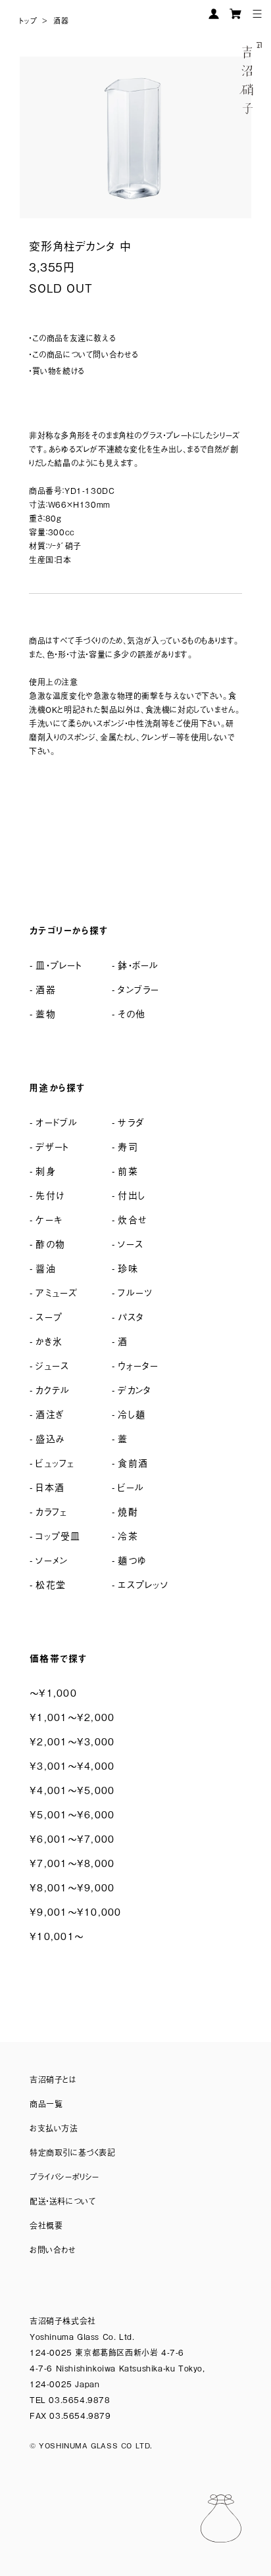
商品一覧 (46, 2104)
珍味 (128, 1268)
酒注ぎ (50, 1414)
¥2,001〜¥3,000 (72, 1741)
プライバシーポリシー (64, 2177)
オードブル (57, 1122)
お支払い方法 (54, 2128)
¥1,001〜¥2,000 (72, 1717)
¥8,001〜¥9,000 (72, 1887)
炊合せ (133, 1219)
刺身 (46, 1170)
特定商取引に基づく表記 (73, 2152)
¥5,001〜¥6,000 (72, 1814)
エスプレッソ (143, 1584)
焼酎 (128, 1511)
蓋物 (46, 1013)
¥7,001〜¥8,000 (72, 1863)
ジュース (52, 1365)
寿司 (128, 1146)
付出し (132, 1195)
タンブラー (138, 989)
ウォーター (138, 1365)
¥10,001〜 (57, 1936)
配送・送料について (62, 2201)
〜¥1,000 (53, 1692)
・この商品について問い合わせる (84, 354)
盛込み (50, 1438)
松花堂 (51, 1584)
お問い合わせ (53, 2250)
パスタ (131, 1316)
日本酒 (50, 1487)
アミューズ (57, 1292)
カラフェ (51, 1511)
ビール (131, 1487)
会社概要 (46, 2225)
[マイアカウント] (214, 14)
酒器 (61, 20)
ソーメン (52, 1560)
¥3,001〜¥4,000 (72, 1765)
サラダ (131, 1122)
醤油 (46, 1268)
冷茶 (128, 1535)
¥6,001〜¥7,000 (72, 1838)
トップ (29, 20)
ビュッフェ (55, 1462)
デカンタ (135, 1389)
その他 (132, 1013)
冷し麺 (132, 1414)
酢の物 (50, 1243)
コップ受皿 (58, 1535)
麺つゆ (132, 1560)
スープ (49, 1316)
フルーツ (135, 1292)
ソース (131, 1243)
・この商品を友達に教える (72, 338)
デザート (52, 1146)
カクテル (53, 1389)
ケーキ (49, 1219)
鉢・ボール (138, 964)
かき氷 (49, 1341)
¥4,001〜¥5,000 (72, 1790)
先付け (50, 1195)
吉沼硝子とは (53, 2079)
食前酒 (133, 1462)
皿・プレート (59, 964)
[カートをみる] (235, 14)
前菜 (128, 1170)
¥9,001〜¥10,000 (76, 1911)
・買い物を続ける (57, 371)
